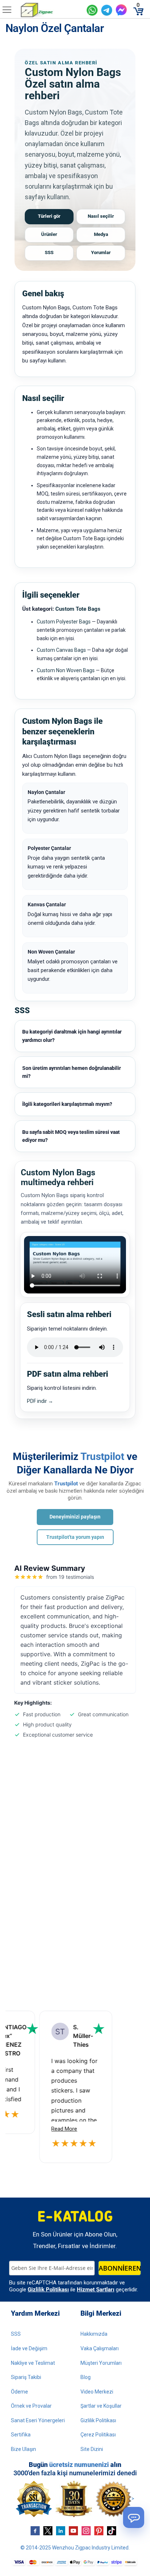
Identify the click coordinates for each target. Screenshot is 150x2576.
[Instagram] (86, 2531)
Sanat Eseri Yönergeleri (38, 2420)
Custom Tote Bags (78, 609)
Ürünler (49, 234)
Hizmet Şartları (96, 2290)
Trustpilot (102, 1456)
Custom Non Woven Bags (66, 670)
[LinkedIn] (61, 2531)
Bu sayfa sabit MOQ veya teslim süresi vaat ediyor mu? (71, 1136)
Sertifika (21, 2435)
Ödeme (19, 2392)
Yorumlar (101, 252)
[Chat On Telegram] (107, 10)
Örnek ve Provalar (31, 2406)
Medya (101, 234)
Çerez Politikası (98, 2435)
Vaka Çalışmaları (100, 2348)
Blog (86, 2377)
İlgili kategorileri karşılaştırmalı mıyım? (67, 1104)
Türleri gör (49, 216)
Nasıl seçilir (101, 216)
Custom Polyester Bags (64, 622)
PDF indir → (40, 1401)
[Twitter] (48, 2531)
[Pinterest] (99, 2531)
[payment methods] (75, 2563)
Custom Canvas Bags (61, 650)
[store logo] (50, 10)
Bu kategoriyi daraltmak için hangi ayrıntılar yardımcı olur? (72, 1036)
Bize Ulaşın (23, 2449)
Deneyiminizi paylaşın (75, 1517)
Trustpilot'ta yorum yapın (75, 1537)
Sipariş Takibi (26, 2377)
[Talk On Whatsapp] (92, 10)
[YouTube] (73, 2531)
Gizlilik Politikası (48, 2290)
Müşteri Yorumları (101, 2363)
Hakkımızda (94, 2334)
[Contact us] (134, 2517)
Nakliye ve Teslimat (33, 2363)
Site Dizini (92, 2449)
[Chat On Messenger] (121, 10)
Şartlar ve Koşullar (101, 2406)
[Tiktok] (112, 2531)
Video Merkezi (97, 2392)
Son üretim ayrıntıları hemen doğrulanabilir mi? (72, 1072)
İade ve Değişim (29, 2348)
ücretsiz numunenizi (79, 2465)
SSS (49, 252)
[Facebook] (35, 2531)
